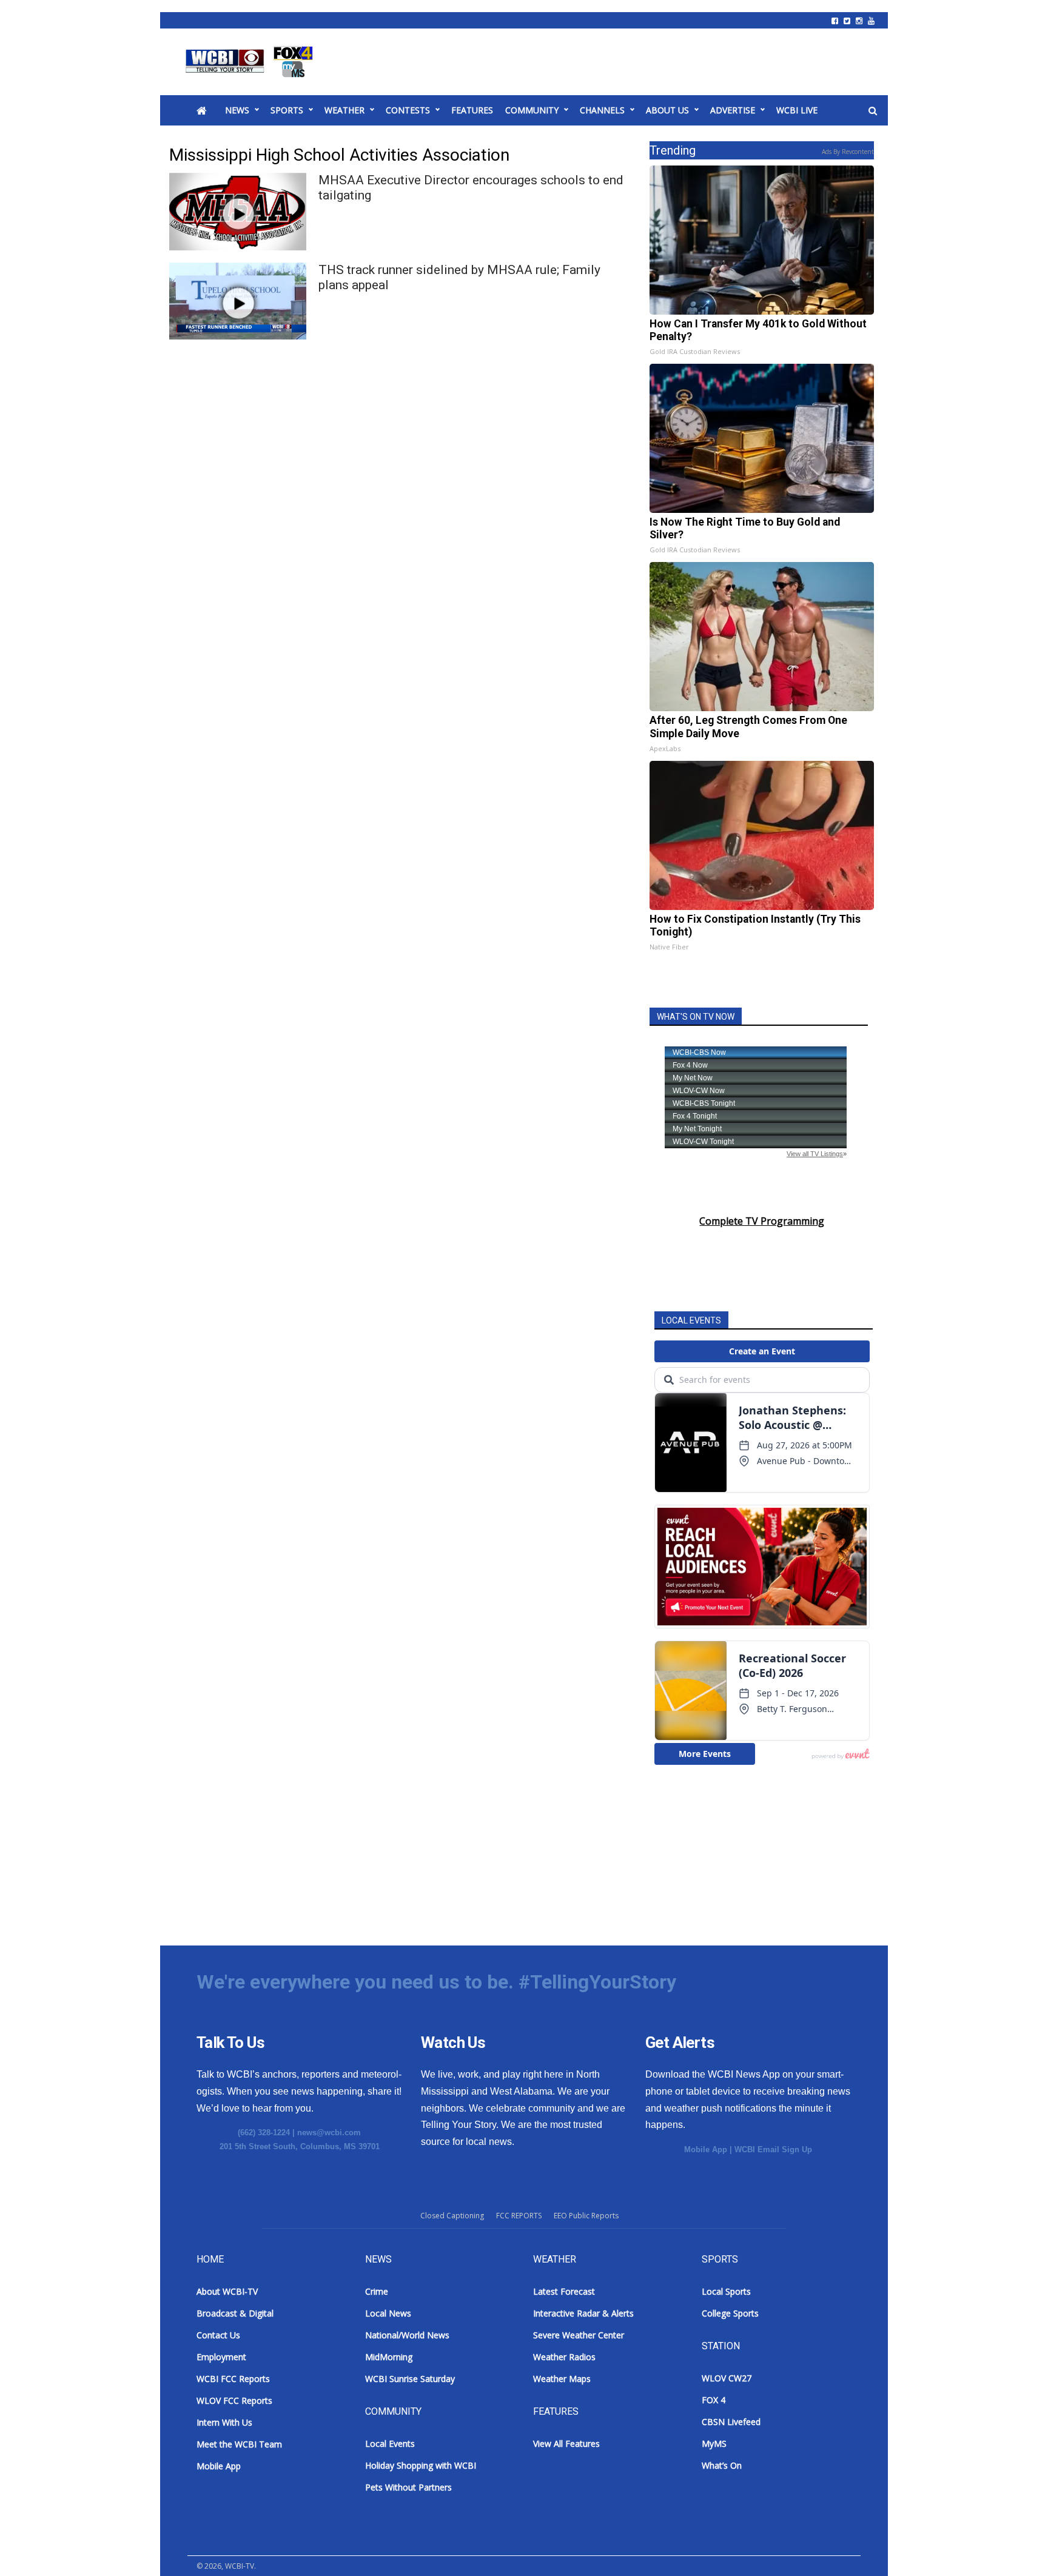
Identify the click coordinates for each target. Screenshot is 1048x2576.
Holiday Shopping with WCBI (421, 2465)
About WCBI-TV (227, 2291)
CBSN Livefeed (731, 2422)
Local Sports (726, 2291)
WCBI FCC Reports (233, 2379)
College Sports (730, 2313)
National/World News (407, 2335)
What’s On (722, 2465)
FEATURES (472, 110)
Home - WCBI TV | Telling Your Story (251, 62)
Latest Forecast (564, 2291)
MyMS (714, 2444)
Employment (221, 2357)
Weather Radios (564, 2357)
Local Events (390, 2444)
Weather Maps (562, 2379)
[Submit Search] (873, 111)
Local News (388, 2313)
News (237, 110)
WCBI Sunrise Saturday (410, 2379)
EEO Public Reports (586, 2216)
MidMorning (389, 2357)
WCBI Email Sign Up (773, 2149)
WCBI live (797, 110)
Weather (344, 110)
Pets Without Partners (408, 2487)
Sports (287, 110)
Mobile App (706, 2149)
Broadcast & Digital (235, 2313)
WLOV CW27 (727, 2378)
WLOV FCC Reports (234, 2400)
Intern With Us (224, 2422)
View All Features (566, 2444)
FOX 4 (714, 2400)
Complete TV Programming (762, 1221)
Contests (408, 110)
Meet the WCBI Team (239, 2444)
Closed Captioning (452, 2216)
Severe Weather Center (579, 2335)
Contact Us (218, 2335)
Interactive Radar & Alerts (583, 2313)
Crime (377, 2291)
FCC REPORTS (519, 2216)
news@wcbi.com (329, 2133)
